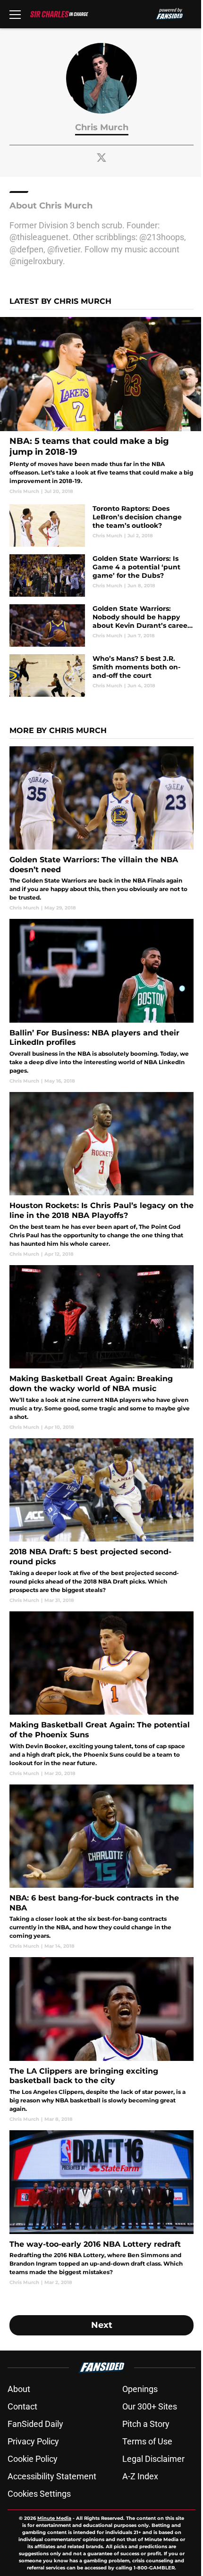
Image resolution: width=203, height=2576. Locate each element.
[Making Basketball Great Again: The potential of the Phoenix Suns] (101, 1694)
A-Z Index (140, 2476)
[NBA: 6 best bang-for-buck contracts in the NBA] (101, 1867)
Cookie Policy (33, 2459)
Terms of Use (147, 2441)
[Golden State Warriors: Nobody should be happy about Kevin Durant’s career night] (101, 625)
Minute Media (54, 2518)
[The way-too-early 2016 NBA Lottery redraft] (101, 2208)
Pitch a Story (146, 2424)
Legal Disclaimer (153, 2459)
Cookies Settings (39, 2494)
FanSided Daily (35, 2424)
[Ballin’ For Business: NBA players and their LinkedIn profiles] (101, 1002)
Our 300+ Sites (150, 2406)
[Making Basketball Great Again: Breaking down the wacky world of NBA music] (101, 1348)
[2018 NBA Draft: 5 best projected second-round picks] (101, 1521)
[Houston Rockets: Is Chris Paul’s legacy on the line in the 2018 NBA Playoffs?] (101, 1175)
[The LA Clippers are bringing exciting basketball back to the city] (101, 2040)
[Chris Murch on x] (101, 158)
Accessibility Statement (52, 2476)
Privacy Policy (33, 2441)
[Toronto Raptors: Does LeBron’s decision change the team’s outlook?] (101, 525)
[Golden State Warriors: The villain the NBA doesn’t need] (101, 829)
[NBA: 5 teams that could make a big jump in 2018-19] (101, 406)
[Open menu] (15, 14)
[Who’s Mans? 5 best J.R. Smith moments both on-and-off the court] (101, 675)
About (19, 2389)
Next (102, 2325)
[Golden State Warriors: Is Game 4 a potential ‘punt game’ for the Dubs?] (101, 575)
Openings (140, 2389)
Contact (22, 2406)
